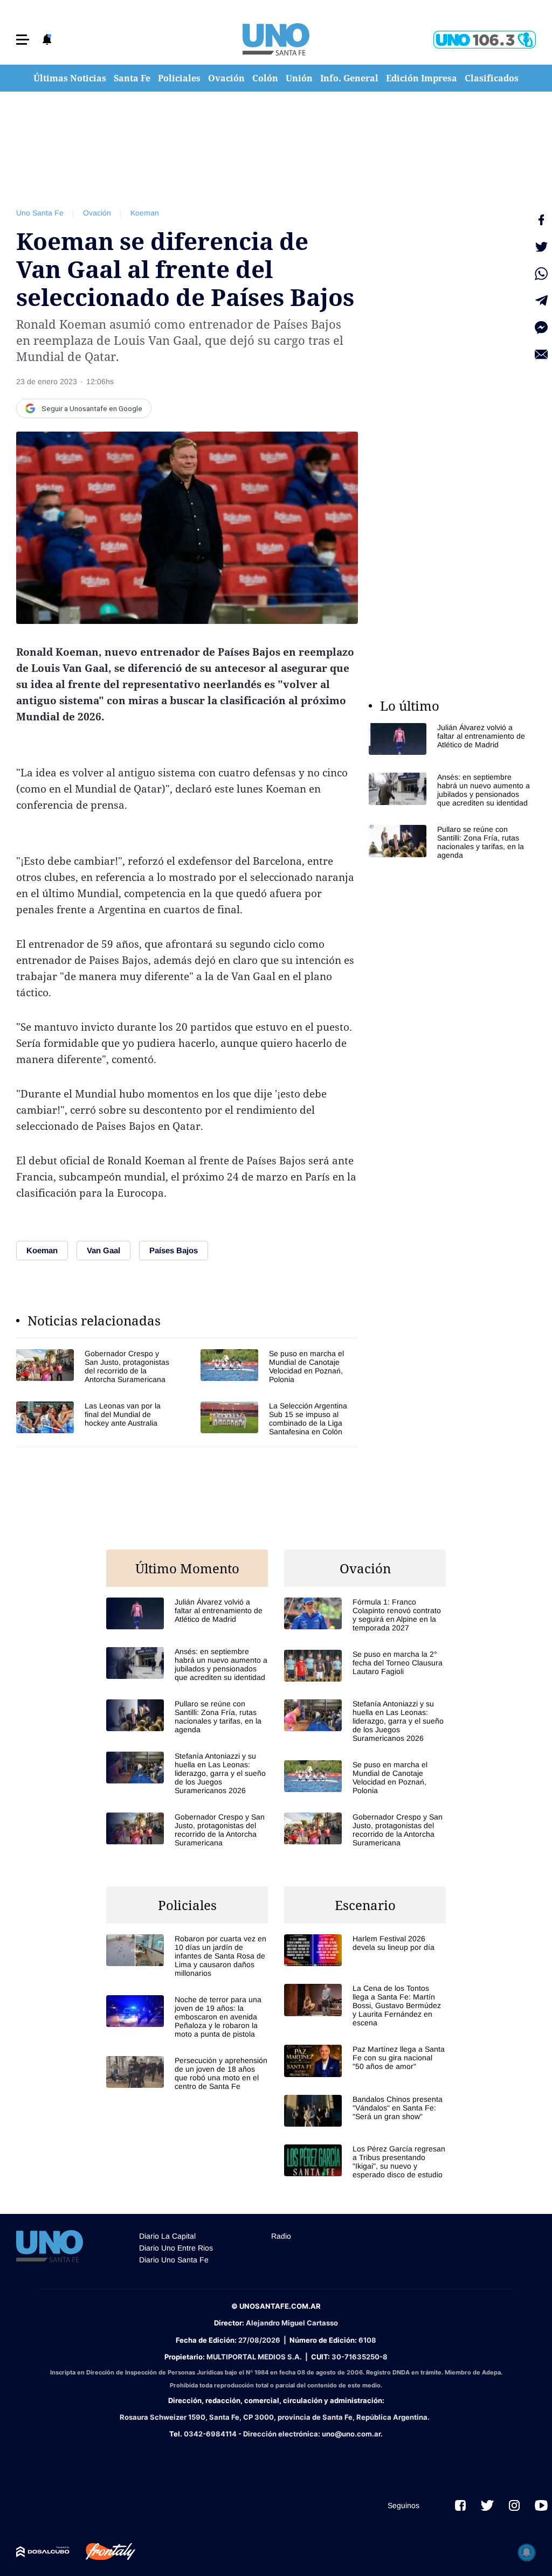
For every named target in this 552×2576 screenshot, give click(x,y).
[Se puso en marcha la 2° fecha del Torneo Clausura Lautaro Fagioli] (365, 1666)
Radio (281, 2236)
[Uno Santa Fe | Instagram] (514, 2505)
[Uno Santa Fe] (276, 39)
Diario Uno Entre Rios (176, 2248)
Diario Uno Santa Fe (174, 2260)
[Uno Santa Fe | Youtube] (541, 2505)
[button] (23, 40)
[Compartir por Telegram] (541, 301)
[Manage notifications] (527, 2552)
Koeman (145, 213)
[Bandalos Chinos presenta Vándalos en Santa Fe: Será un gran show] (365, 2111)
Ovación (226, 78)
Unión (299, 78)
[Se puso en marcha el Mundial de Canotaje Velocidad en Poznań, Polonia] (279, 1366)
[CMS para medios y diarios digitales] (43, 2552)
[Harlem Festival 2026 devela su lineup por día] (365, 1950)
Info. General (349, 78)
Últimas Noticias (70, 78)
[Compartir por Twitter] (541, 247)
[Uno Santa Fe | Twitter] (487, 2505)
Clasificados (492, 78)
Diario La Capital (167, 2236)
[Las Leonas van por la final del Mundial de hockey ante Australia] (95, 1419)
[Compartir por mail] (541, 355)
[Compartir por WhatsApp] (541, 274)
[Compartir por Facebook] (541, 220)
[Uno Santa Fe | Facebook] (460, 2505)
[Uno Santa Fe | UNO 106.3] (485, 40)
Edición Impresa (422, 78)
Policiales (179, 78)
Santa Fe (132, 78)
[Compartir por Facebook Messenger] (541, 328)
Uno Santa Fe (40, 213)
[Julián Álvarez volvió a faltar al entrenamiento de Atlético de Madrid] (450, 739)
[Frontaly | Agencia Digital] (102, 2552)
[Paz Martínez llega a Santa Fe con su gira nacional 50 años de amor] (365, 2061)
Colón (265, 78)
